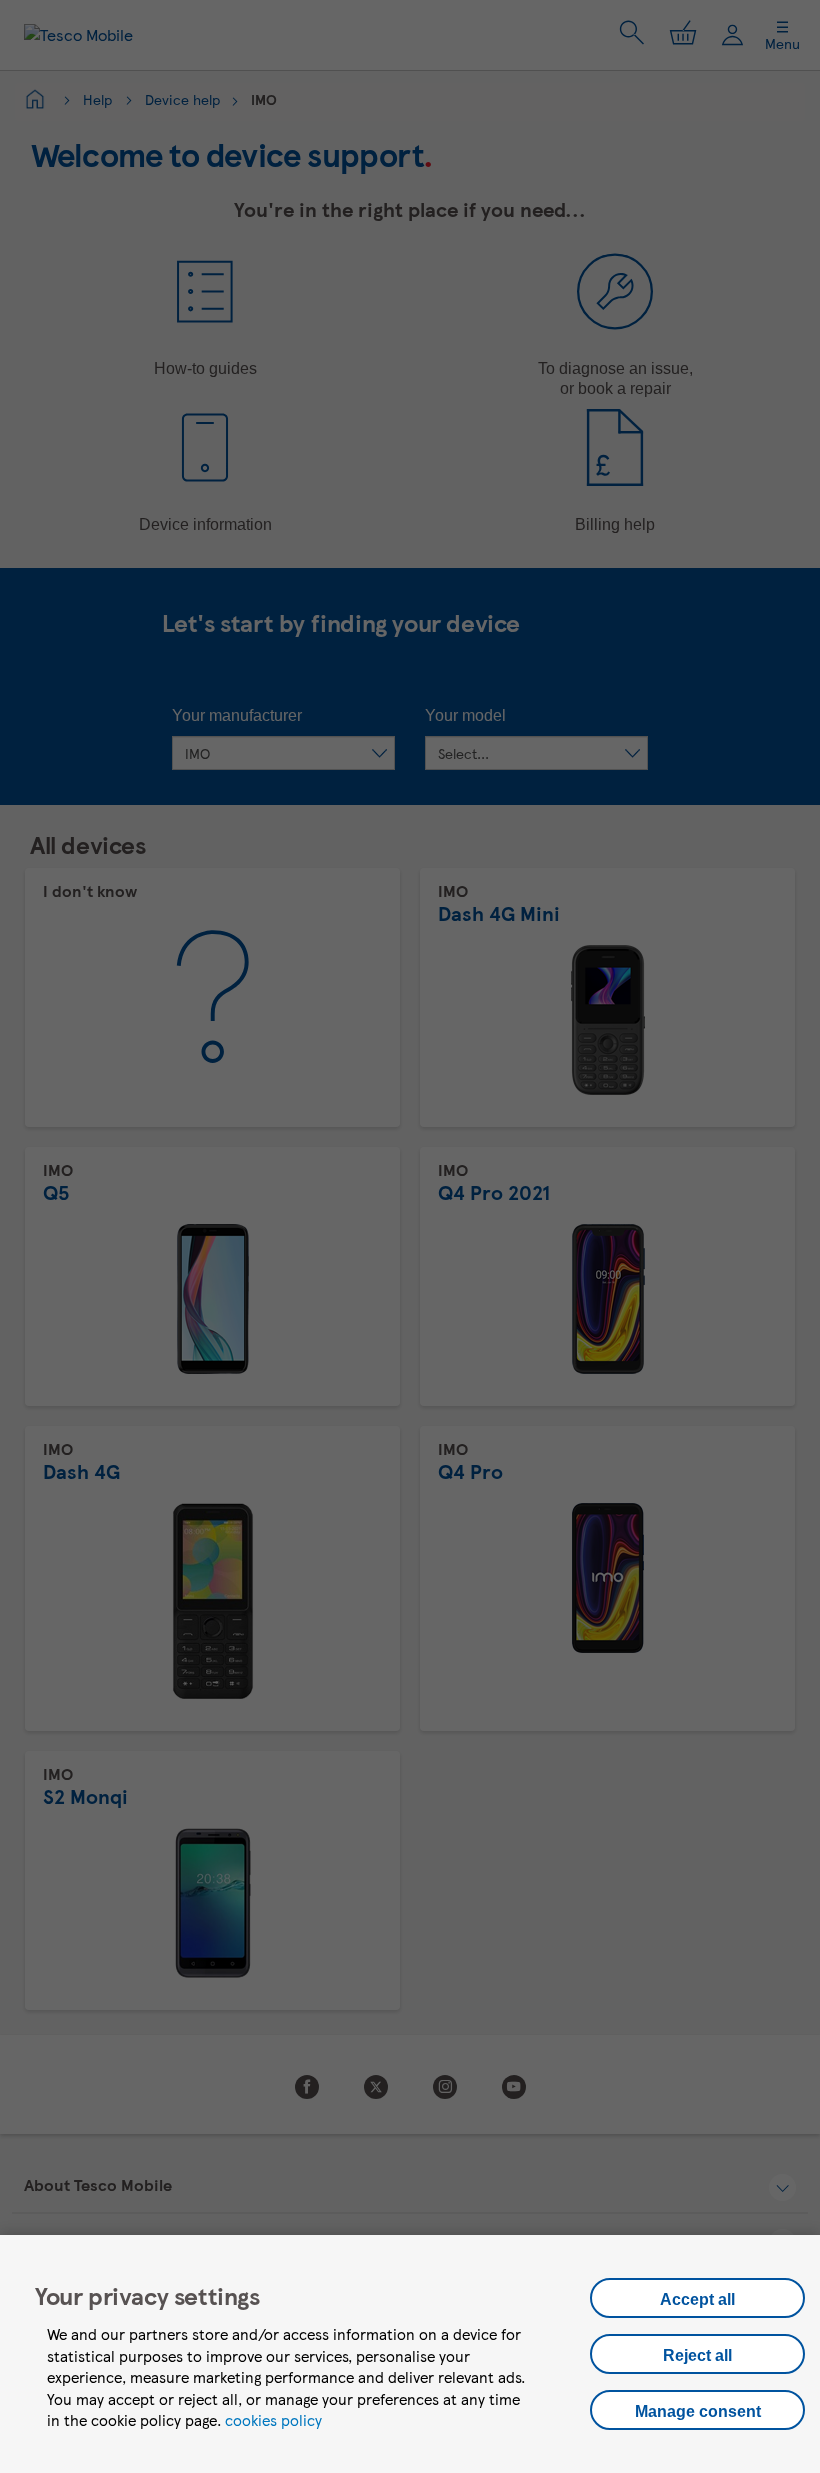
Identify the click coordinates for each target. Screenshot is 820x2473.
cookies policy (273, 2420)
